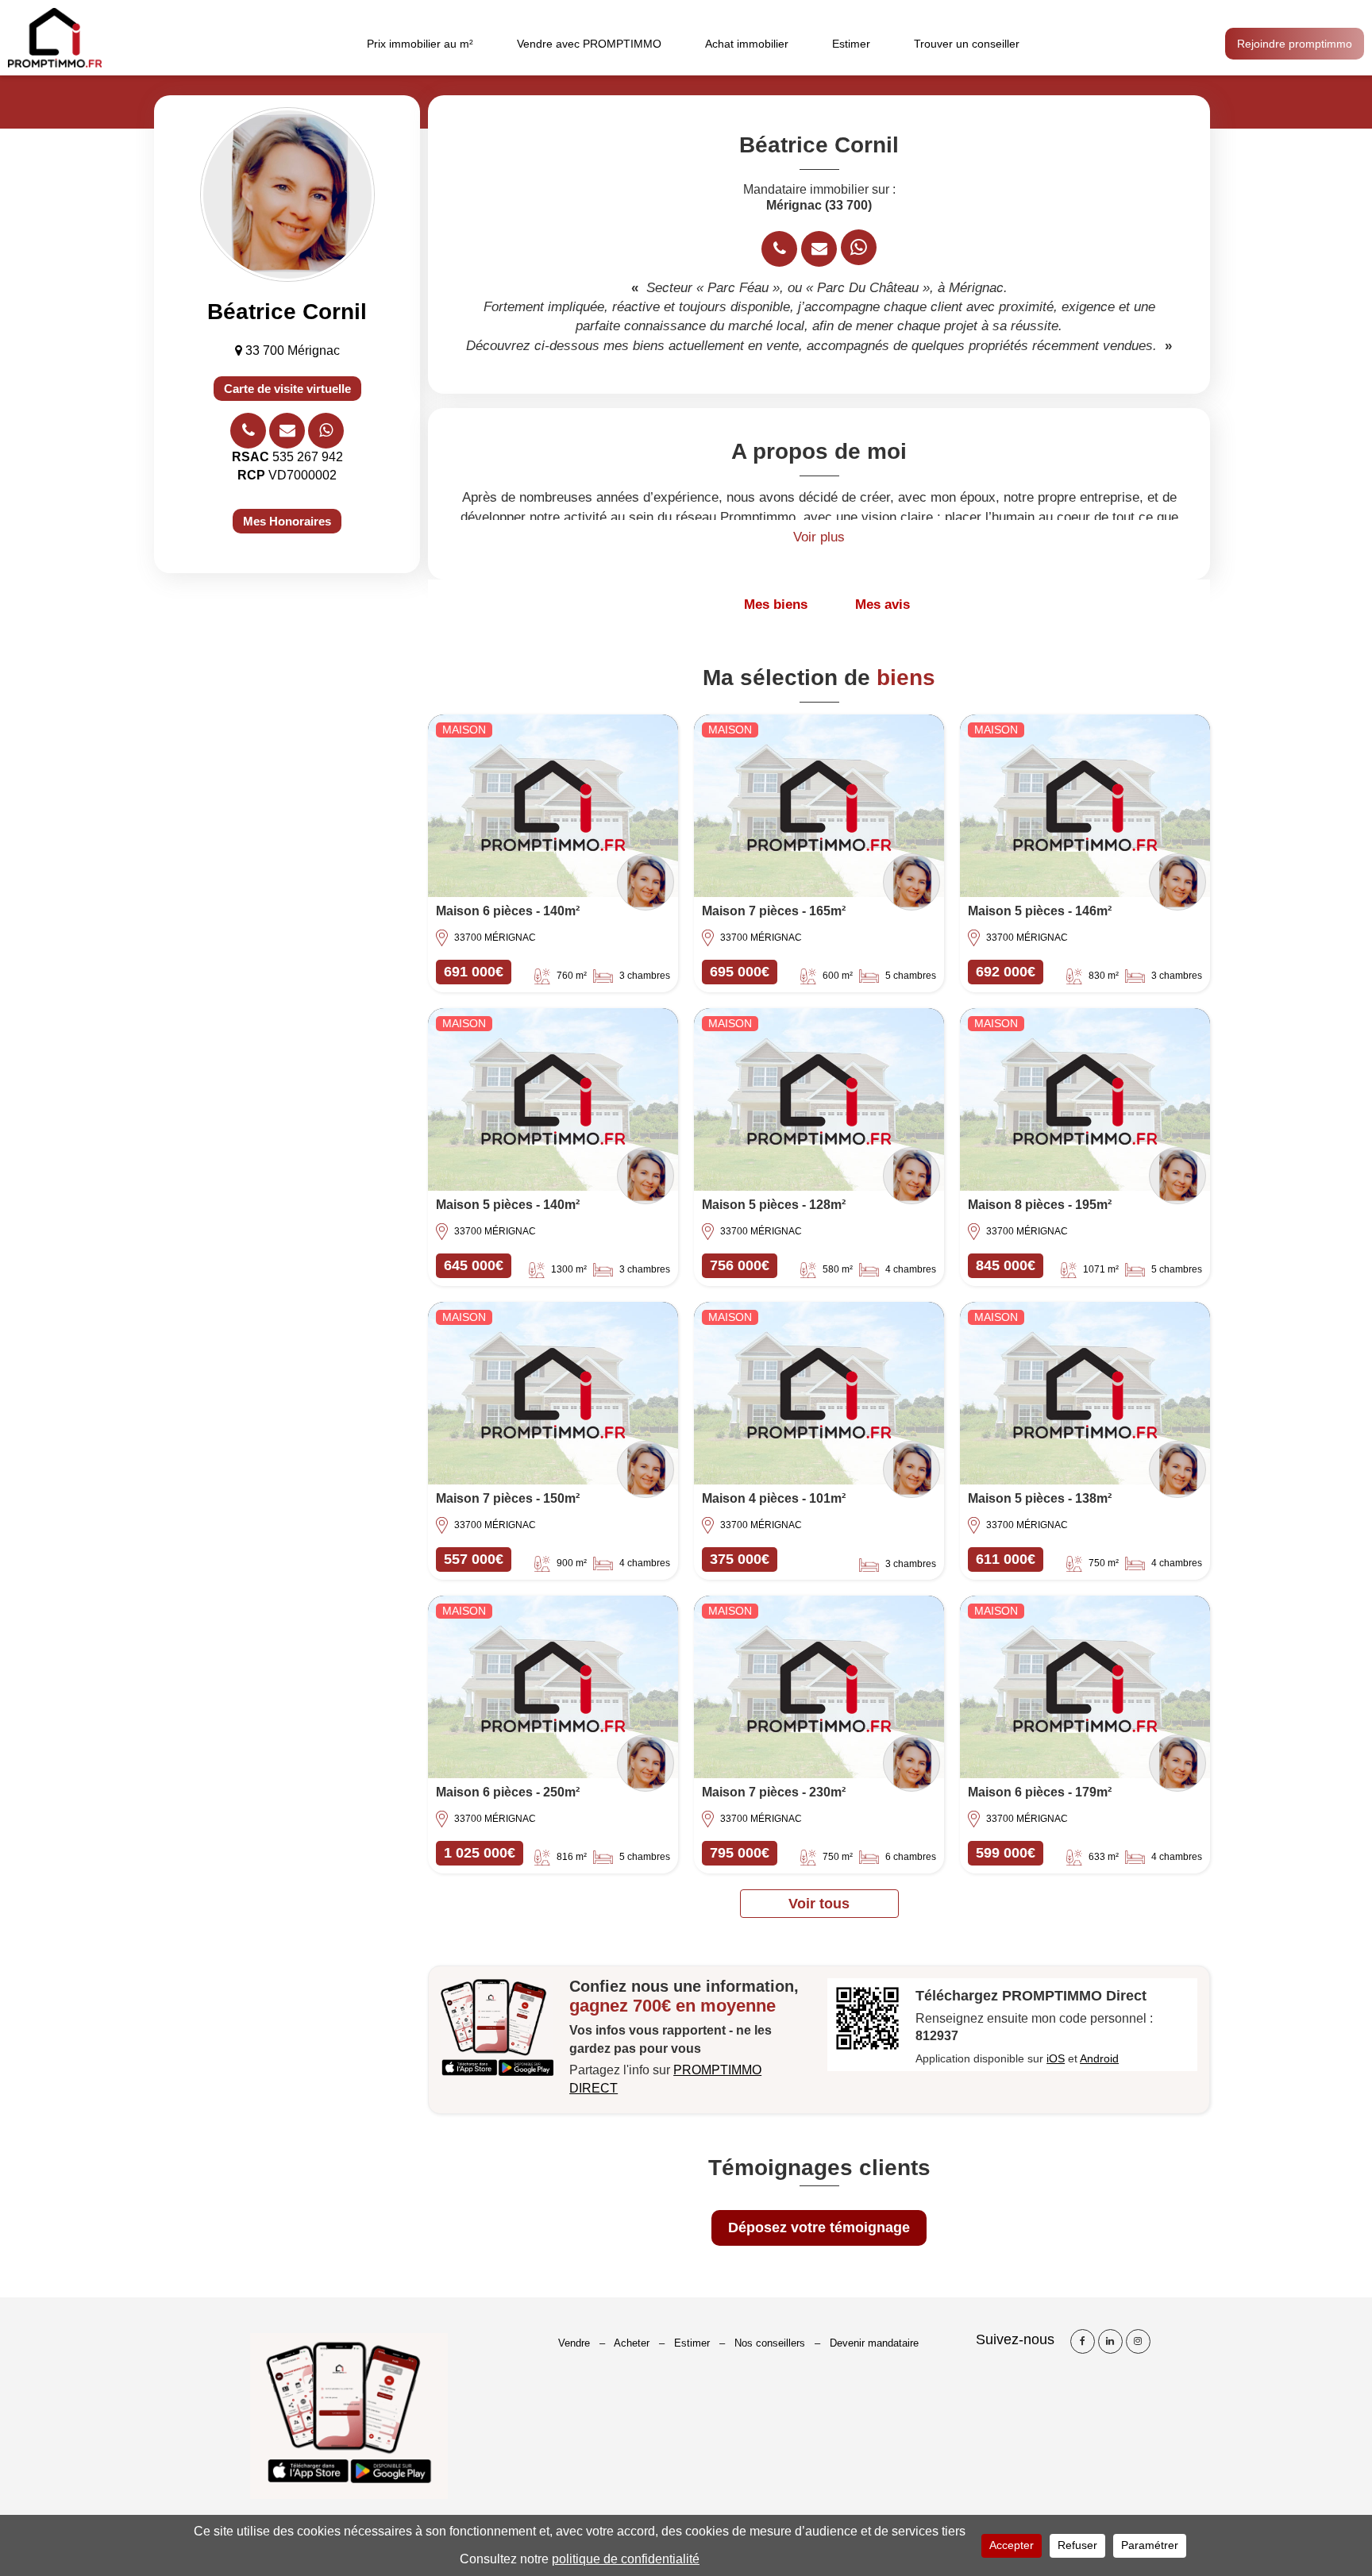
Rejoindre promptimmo (1295, 44)
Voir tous (819, 1904)
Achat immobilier (747, 44)
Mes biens (776, 605)
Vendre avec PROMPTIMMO (589, 44)
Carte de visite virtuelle (287, 389)
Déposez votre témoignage (819, 2228)
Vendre (574, 2343)
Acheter (632, 2343)
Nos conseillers (770, 2343)
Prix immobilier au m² (420, 44)
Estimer (851, 44)
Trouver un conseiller (967, 44)
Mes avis (883, 605)
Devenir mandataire (874, 2343)
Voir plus (819, 537)
